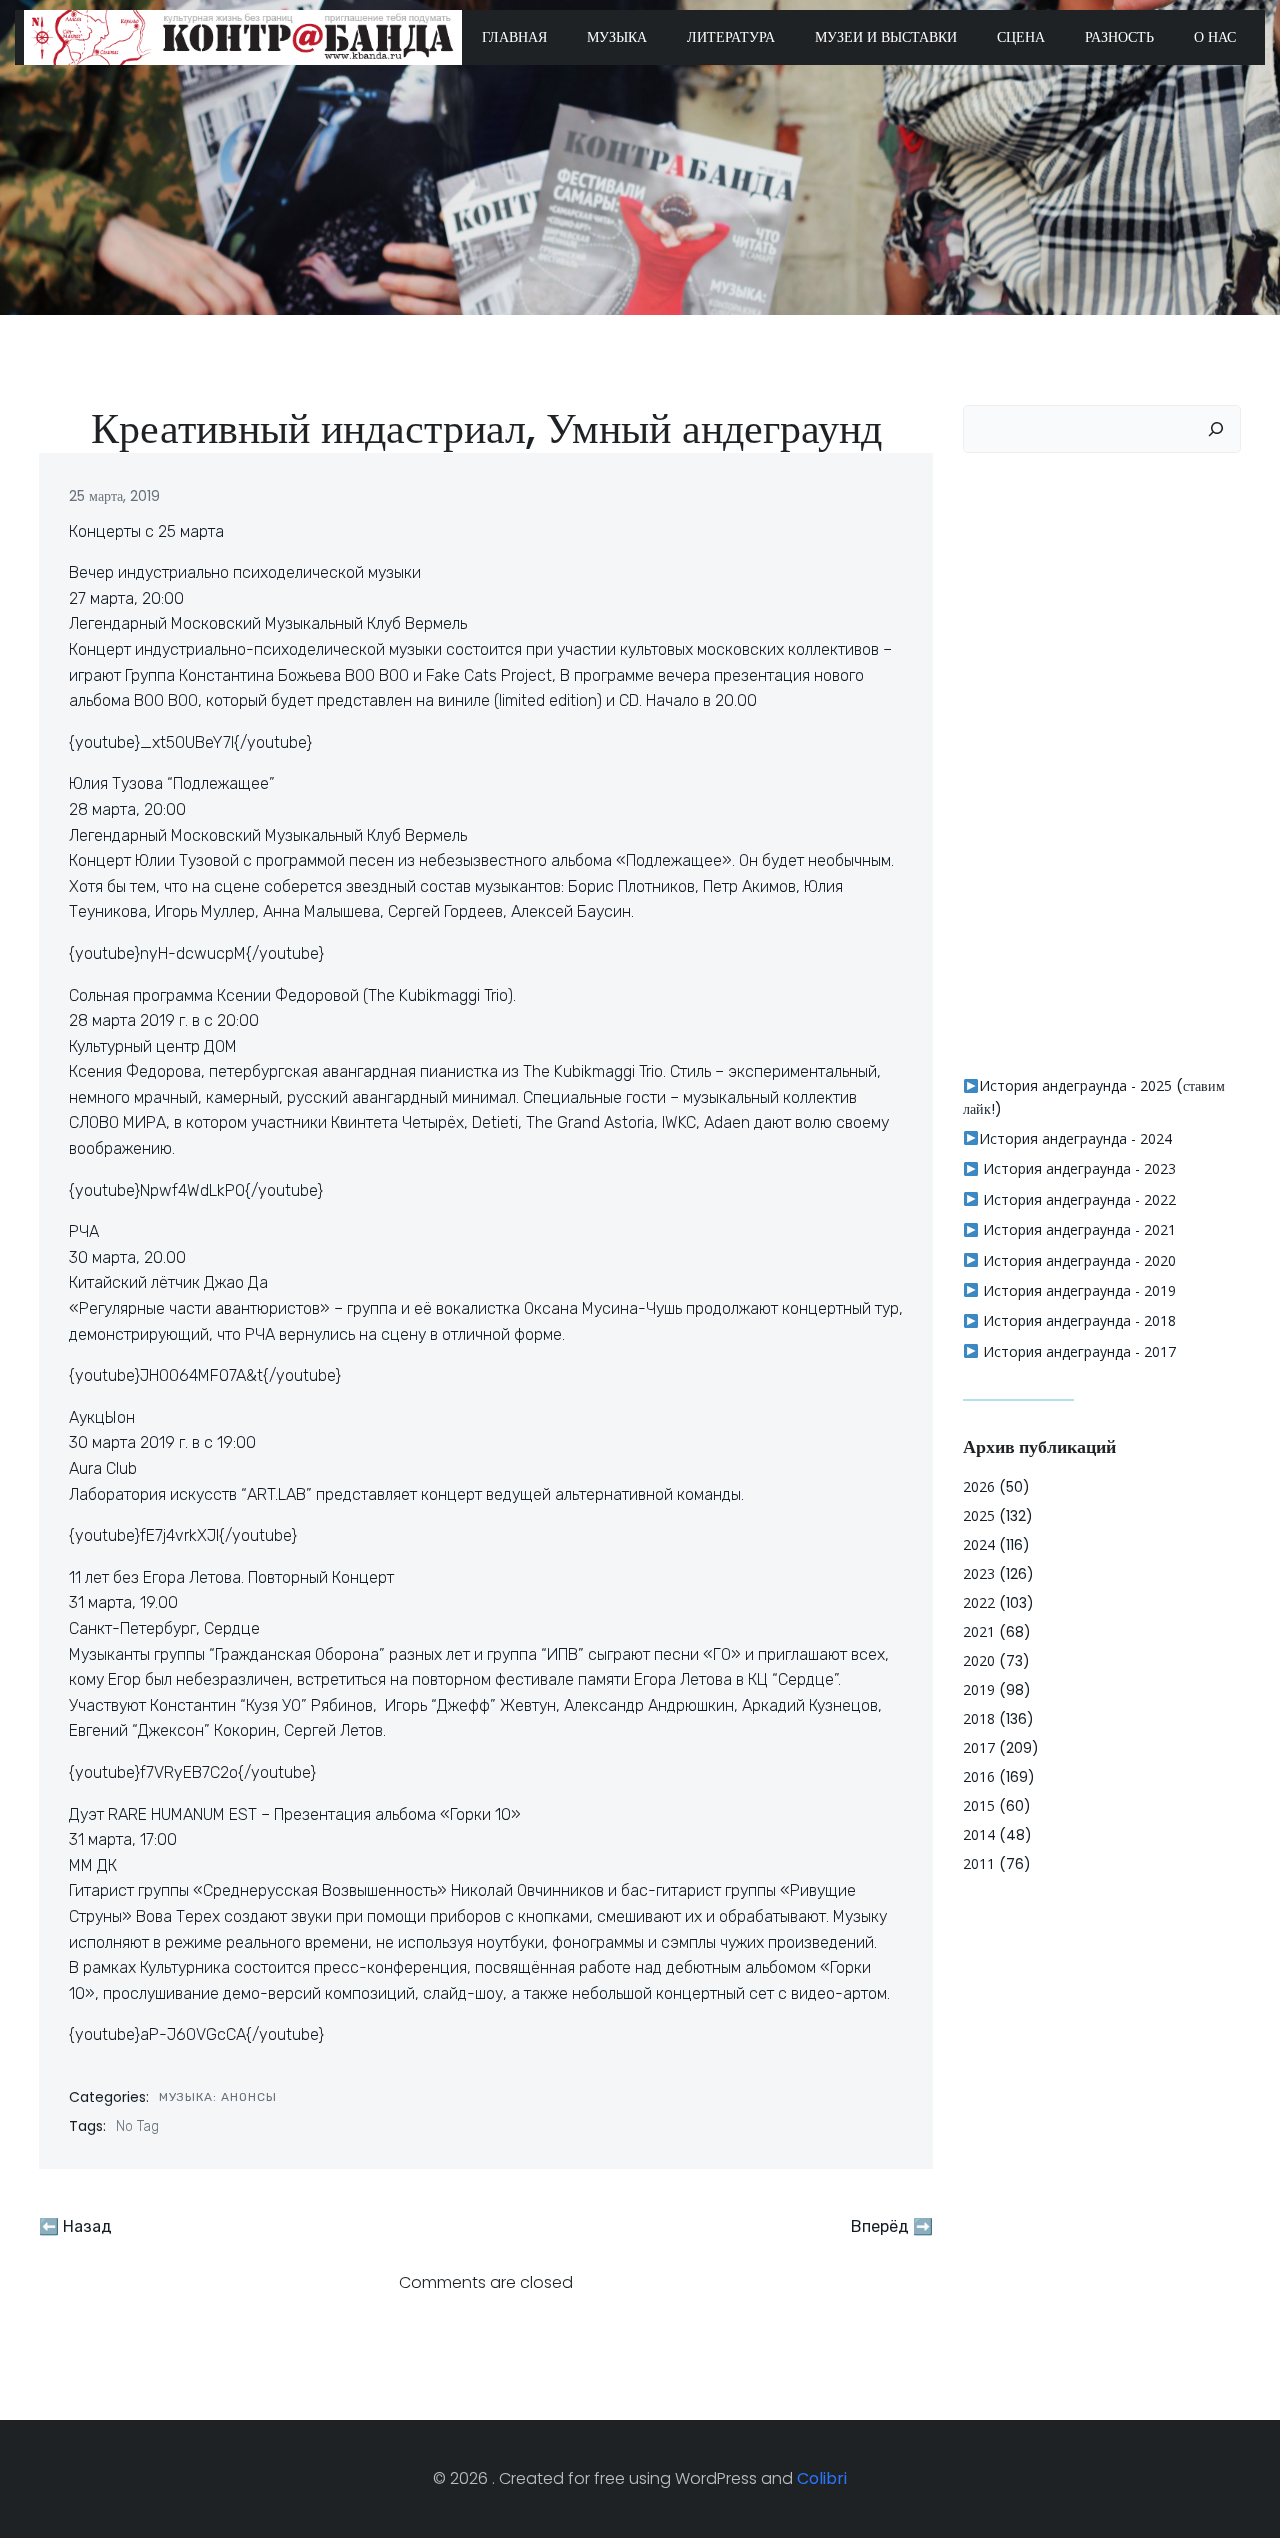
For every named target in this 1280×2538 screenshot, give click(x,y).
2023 (979, 1573)
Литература (731, 37)
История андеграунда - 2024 (1075, 1138)
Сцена (1021, 37)
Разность (1119, 37)
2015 (979, 1805)
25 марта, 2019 (114, 496)
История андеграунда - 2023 (1077, 1168)
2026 (979, 1486)
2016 (979, 1776)
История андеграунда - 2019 (1077, 1290)
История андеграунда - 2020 (1077, 1260)
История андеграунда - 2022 (1077, 1199)
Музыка (617, 37)
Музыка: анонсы (218, 2097)
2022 (979, 1602)
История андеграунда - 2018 (1077, 1320)
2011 (979, 1863)
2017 (979, 1747)
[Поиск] (1216, 429)
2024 (979, 1544)
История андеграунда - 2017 (1077, 1351)
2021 (979, 1631)
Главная (514, 37)
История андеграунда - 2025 (1075, 1085)
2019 (979, 1689)
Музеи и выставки (886, 37)
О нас (1215, 37)
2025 (979, 1515)
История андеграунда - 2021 (1077, 1229)
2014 (979, 1834)
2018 (979, 1718)
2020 (979, 1660)
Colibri (822, 2478)
